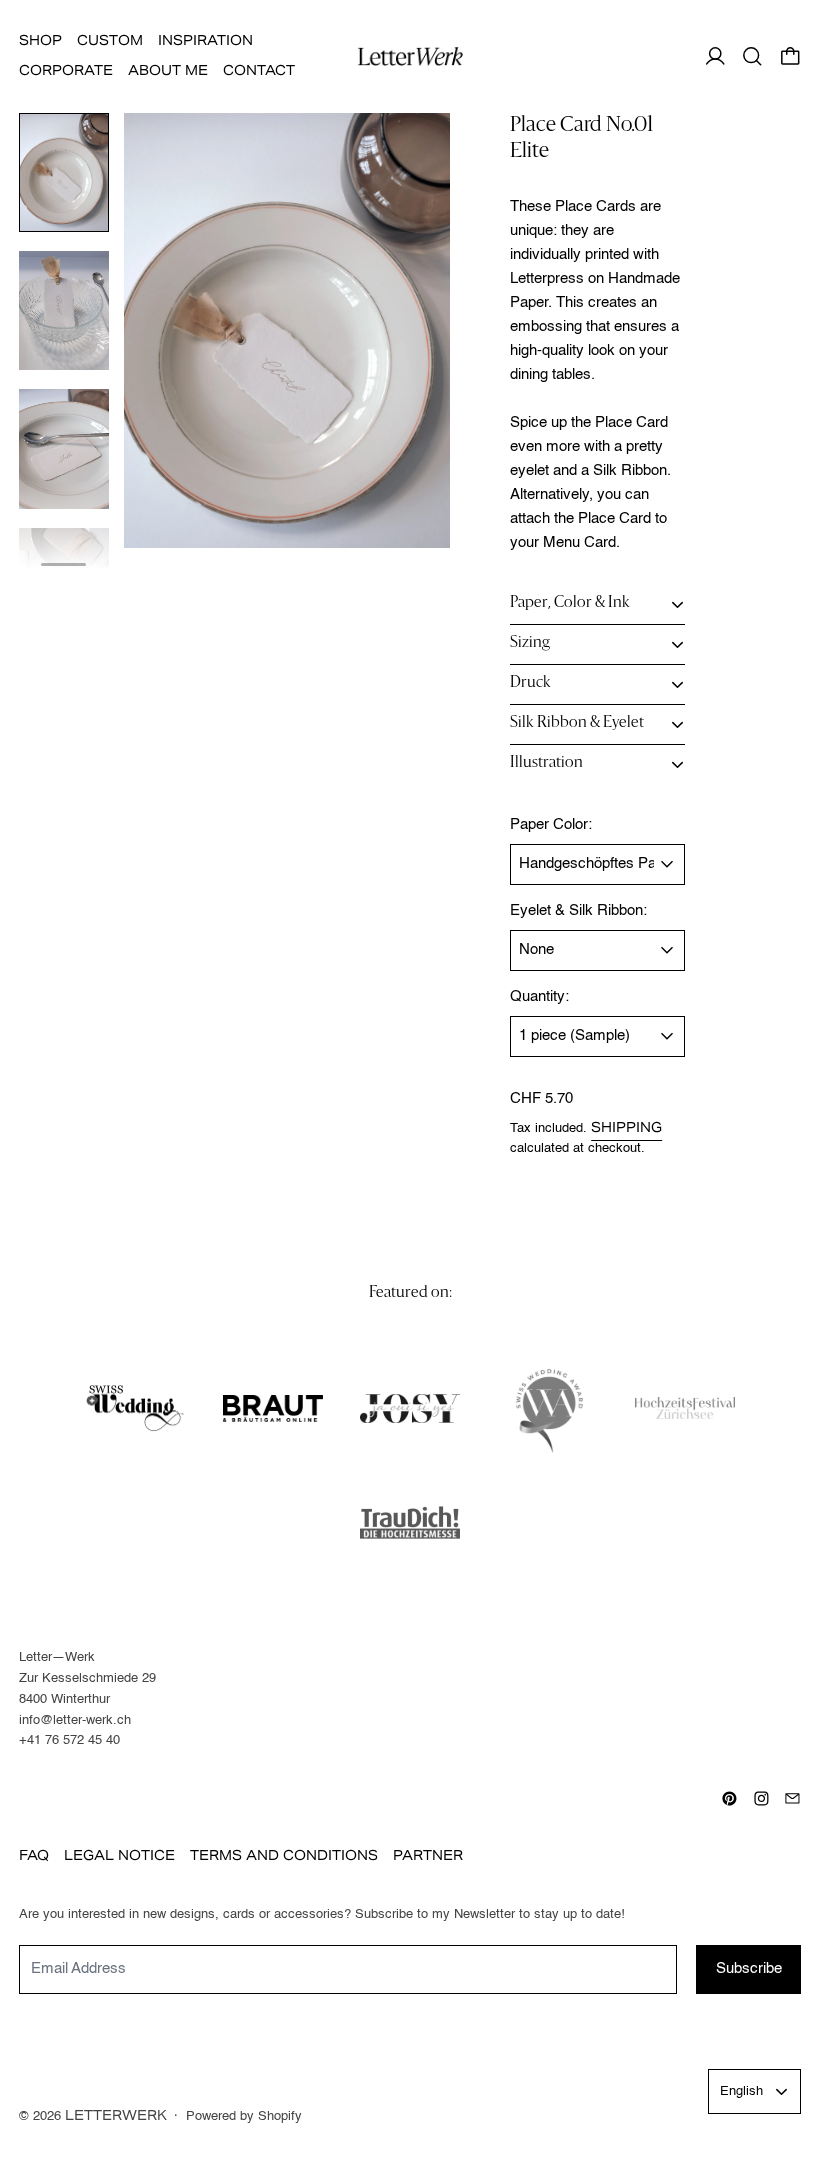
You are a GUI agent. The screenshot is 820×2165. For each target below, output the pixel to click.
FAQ (34, 1855)
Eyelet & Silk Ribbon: (578, 910)
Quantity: (539, 996)
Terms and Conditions (284, 1855)
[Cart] (790, 56)
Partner (428, 1855)
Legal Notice (119, 1855)
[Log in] (715, 56)
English (741, 2091)
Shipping (626, 1127)
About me (168, 70)
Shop (40, 40)
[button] (752, 56)
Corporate (66, 70)
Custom (110, 40)
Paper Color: (551, 824)
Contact (259, 70)
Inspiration (205, 40)
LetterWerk (116, 2115)
